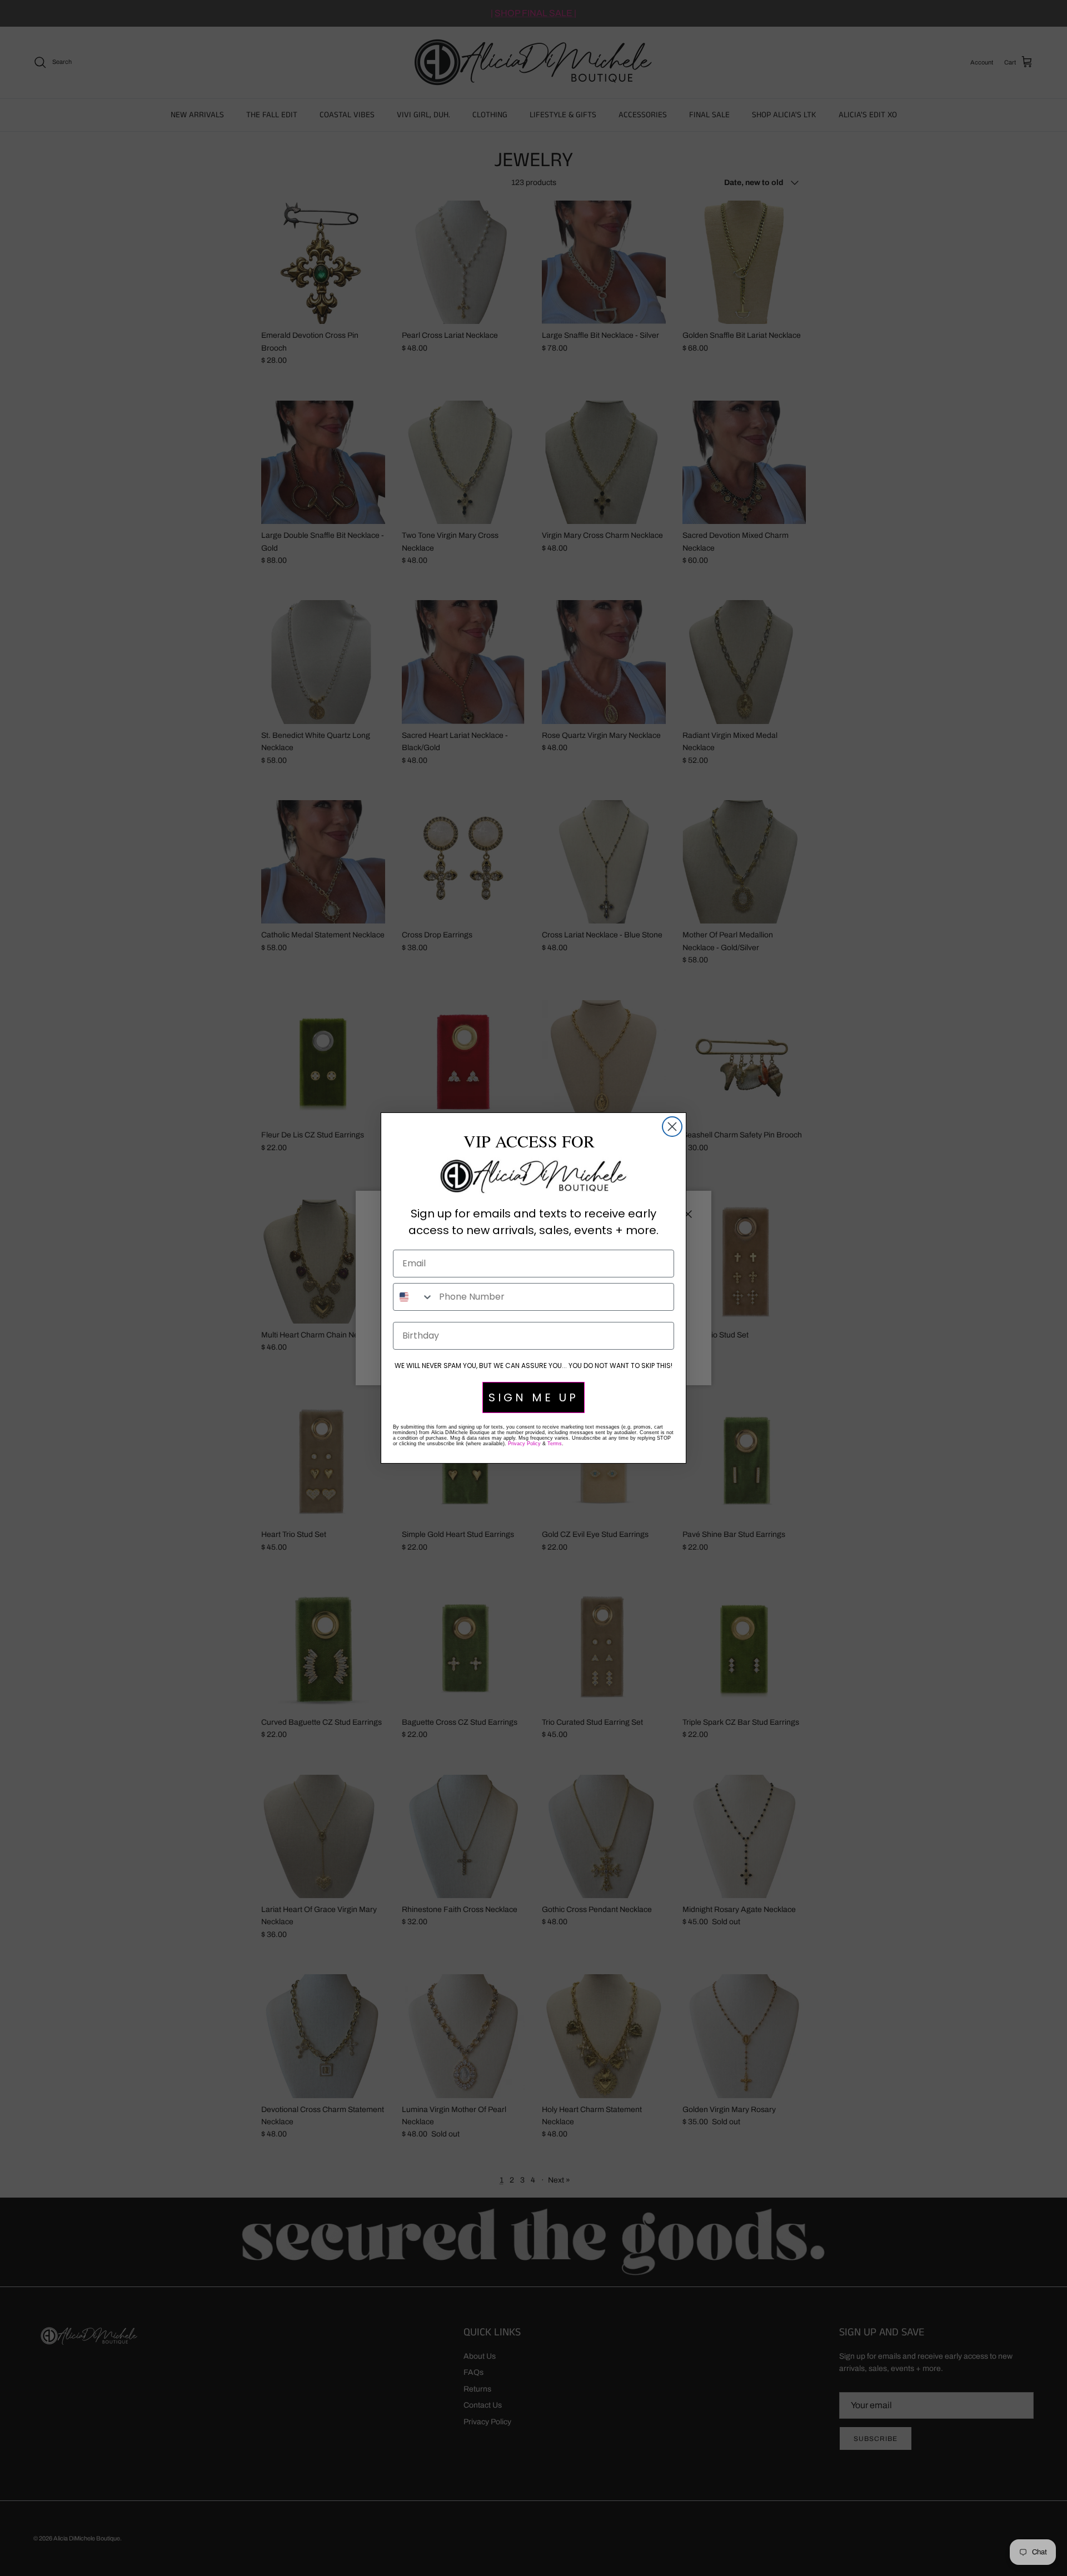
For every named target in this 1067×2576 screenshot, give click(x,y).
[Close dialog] (672, 1127)
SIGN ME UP (533, 1397)
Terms (555, 1444)
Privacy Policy (524, 1444)
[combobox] (413, 1297)
